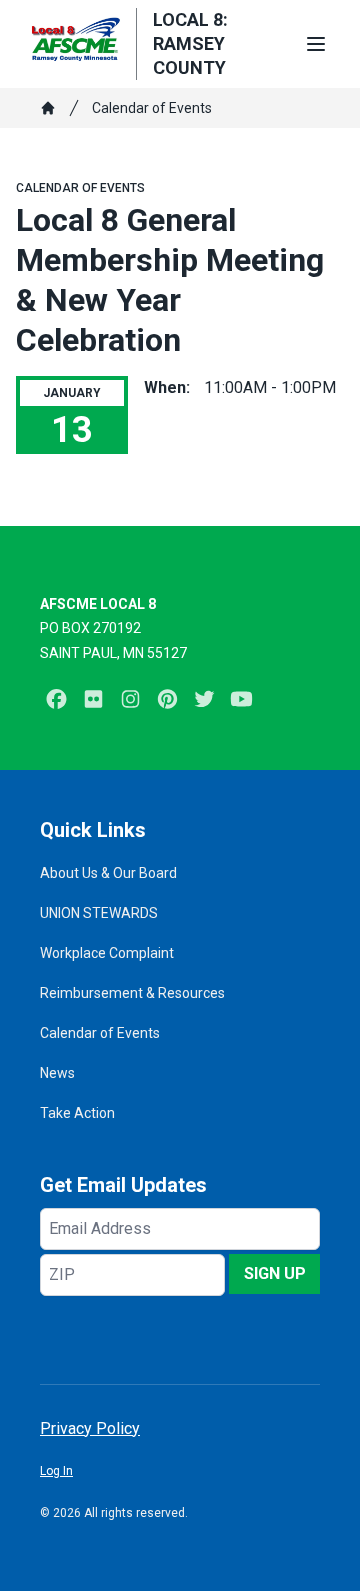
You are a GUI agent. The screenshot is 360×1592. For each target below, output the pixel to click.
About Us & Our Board (108, 873)
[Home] (48, 108)
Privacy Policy (90, 1428)
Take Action (77, 1113)
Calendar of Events (152, 108)
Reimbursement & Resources (132, 993)
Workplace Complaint (107, 953)
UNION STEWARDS (99, 913)
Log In (56, 1471)
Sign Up (275, 1273)
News (57, 1073)
